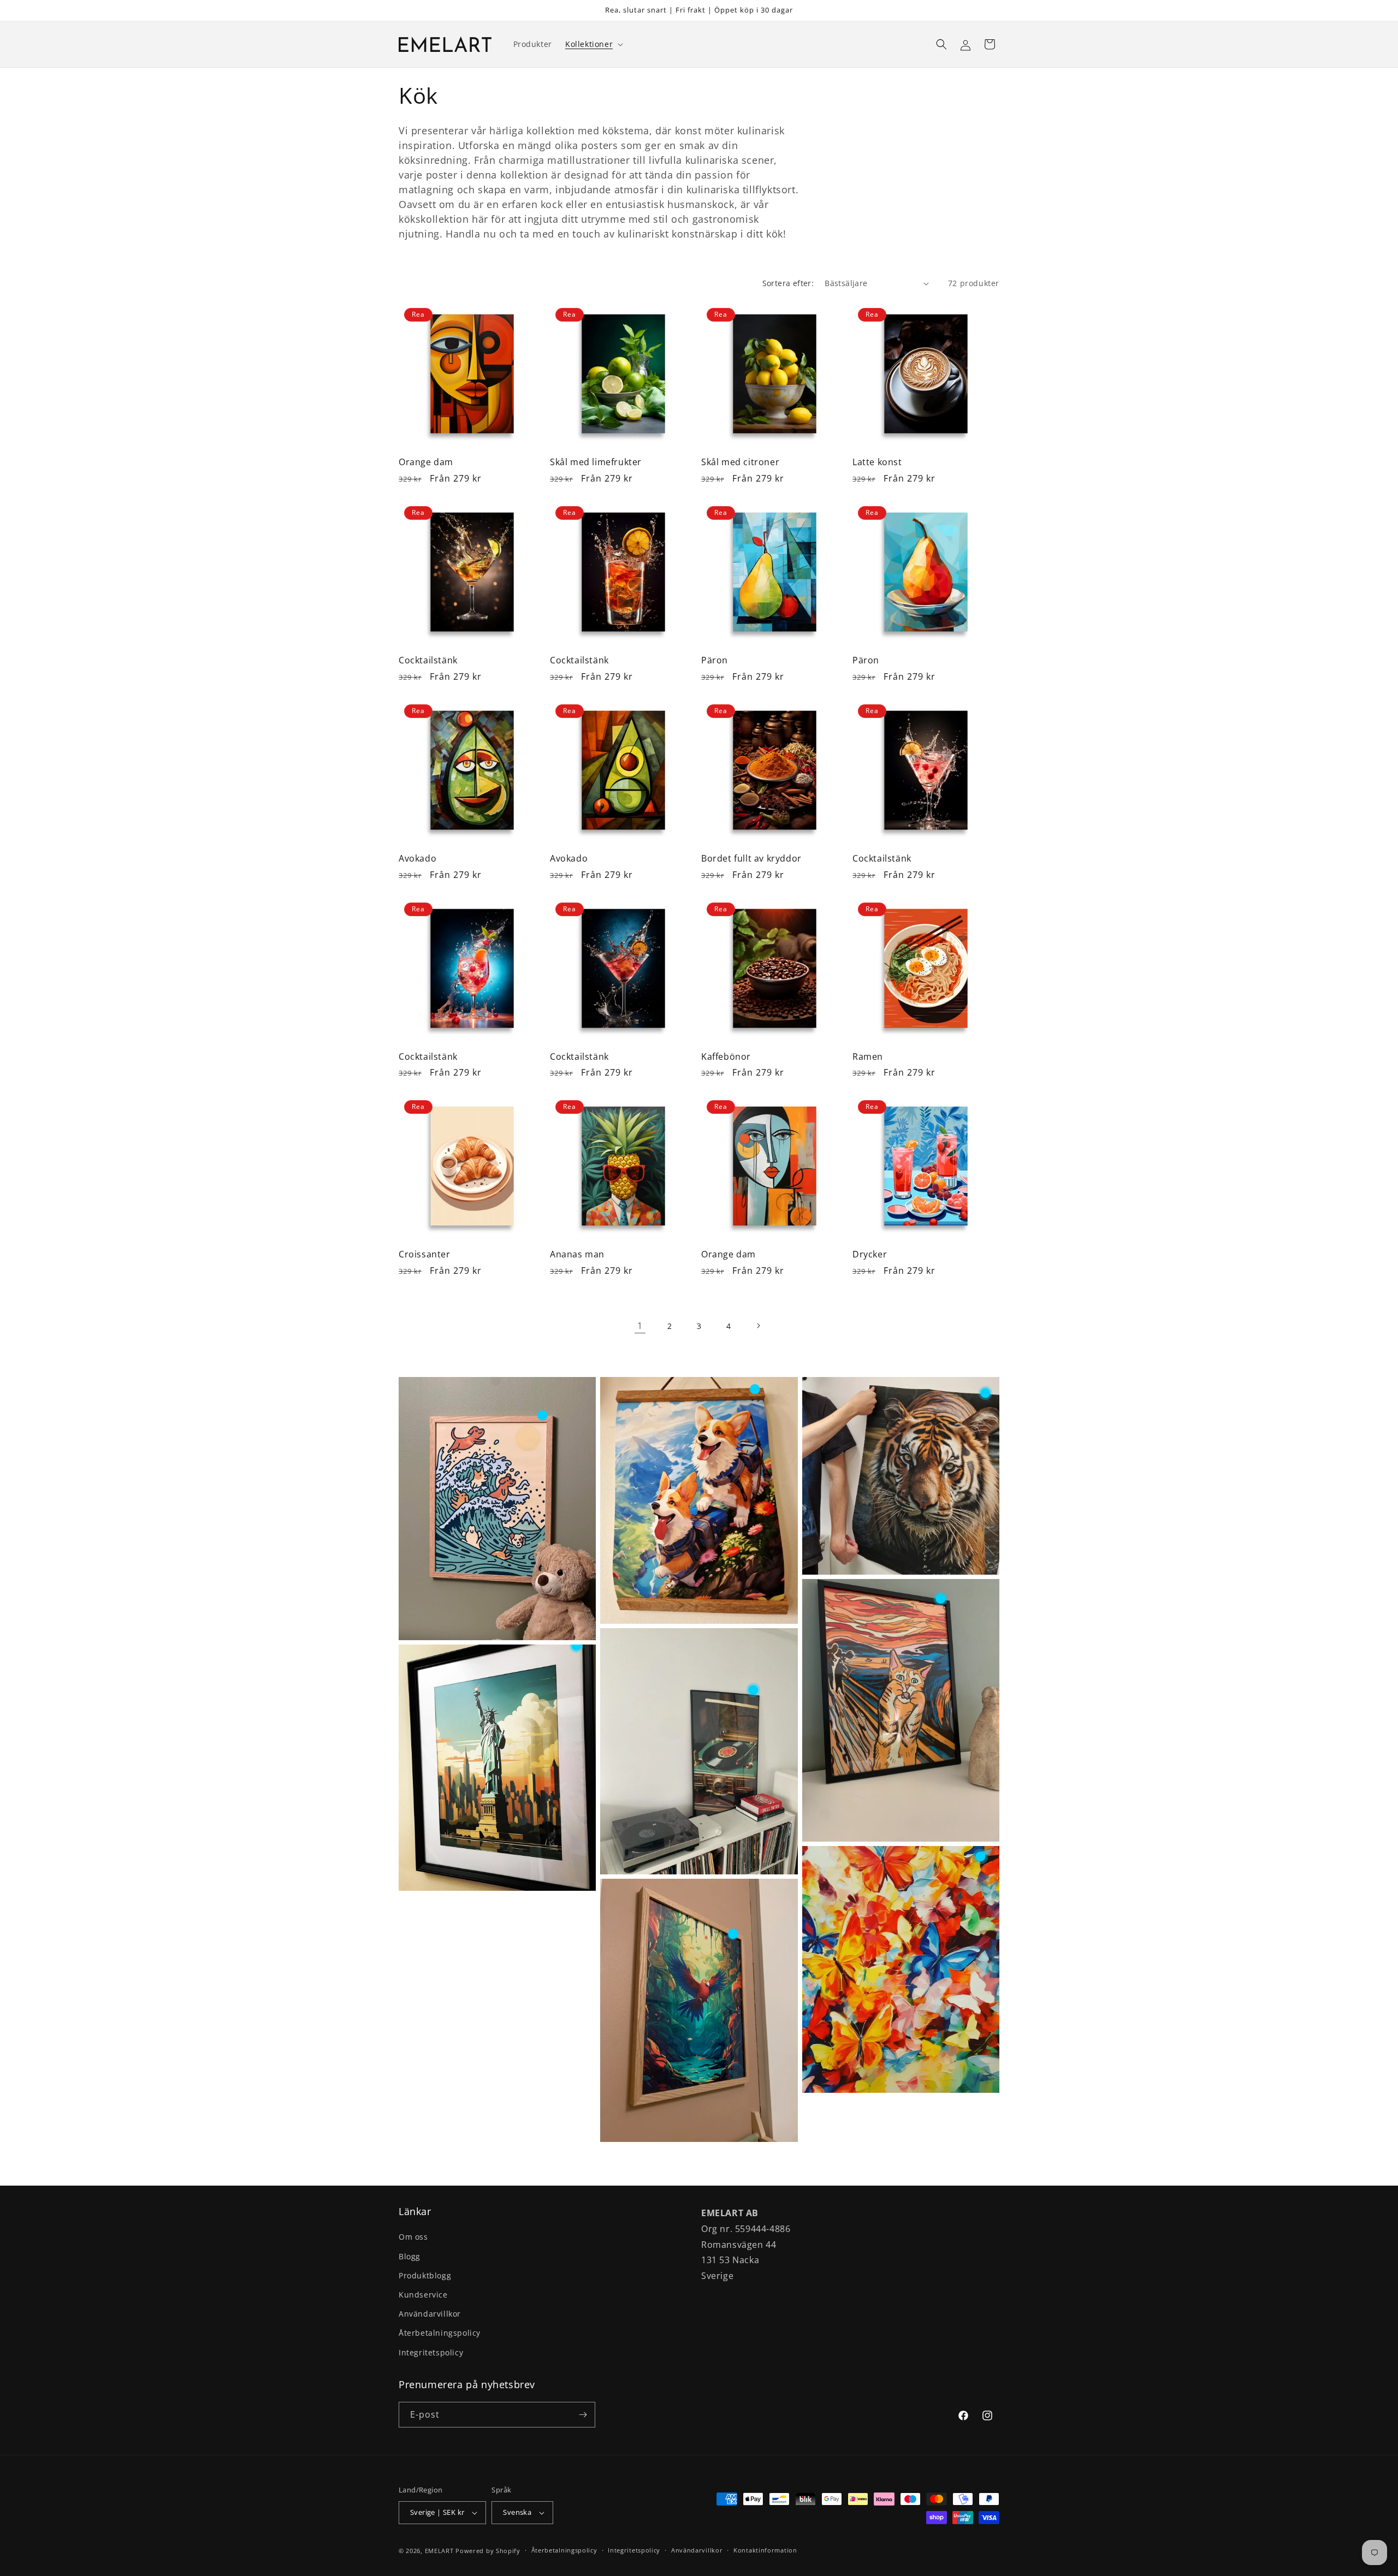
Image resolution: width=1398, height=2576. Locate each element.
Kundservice (423, 2295)
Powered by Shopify (488, 2551)
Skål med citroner (740, 462)
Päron (715, 660)
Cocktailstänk (428, 660)
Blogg (410, 2256)
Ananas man (577, 1254)
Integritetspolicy (431, 2352)
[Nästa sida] (758, 1326)
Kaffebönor (726, 1057)
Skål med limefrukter (596, 462)
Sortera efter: (788, 283)
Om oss (413, 2237)
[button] (593, 44)
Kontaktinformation (765, 2550)
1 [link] (640, 1326)
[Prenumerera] (583, 2415)
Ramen (868, 1057)
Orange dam (426, 462)
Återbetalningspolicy (440, 2333)
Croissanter (425, 1254)
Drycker (870, 1254)
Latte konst (877, 462)
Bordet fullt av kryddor (751, 859)
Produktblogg (425, 2275)
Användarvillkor (430, 2314)
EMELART (439, 2551)
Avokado (417, 859)
